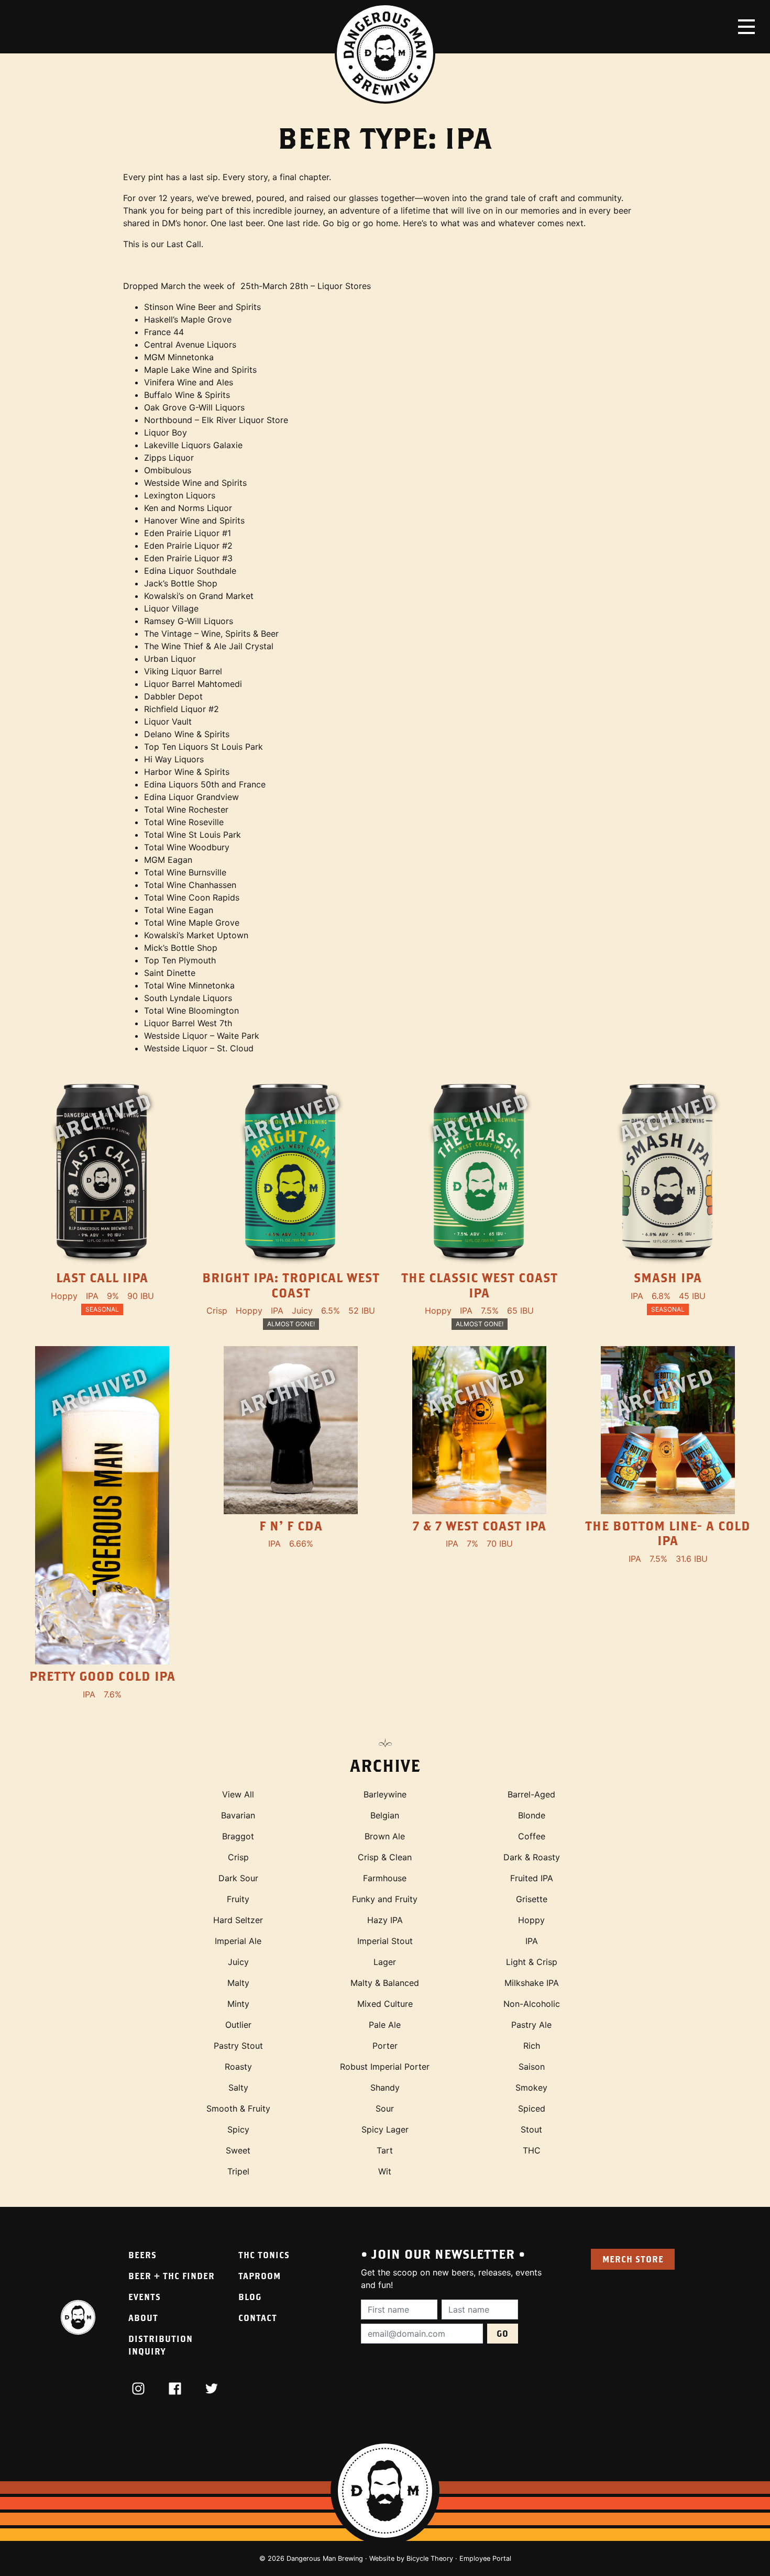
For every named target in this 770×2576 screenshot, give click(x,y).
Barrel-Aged (531, 1794)
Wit (385, 2171)
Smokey (531, 2088)
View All (238, 1794)
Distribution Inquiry (161, 2345)
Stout (531, 2129)
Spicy (238, 2129)
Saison (532, 2067)
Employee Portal (485, 2558)
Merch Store (633, 2259)
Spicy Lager (385, 2129)
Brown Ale (385, 1836)
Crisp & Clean (385, 1857)
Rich (532, 2046)
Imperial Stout (385, 1941)
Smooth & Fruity (238, 2108)
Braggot (238, 1836)
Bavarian (238, 1815)
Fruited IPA (532, 1878)
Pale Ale (385, 2025)
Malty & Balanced (385, 1983)
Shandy (385, 2088)
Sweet (238, 2150)
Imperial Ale (238, 1941)
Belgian (385, 1815)
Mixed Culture (385, 2004)
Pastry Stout (238, 2046)
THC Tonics (264, 2255)
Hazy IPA (385, 1920)
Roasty (238, 2067)
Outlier (238, 2025)
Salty (238, 2088)
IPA (532, 1941)
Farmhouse (385, 1878)
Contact (258, 2318)
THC (532, 2150)
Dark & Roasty (532, 1857)
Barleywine (385, 1794)
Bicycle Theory (430, 2558)
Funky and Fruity (385, 1899)
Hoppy (531, 1920)
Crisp (238, 1857)
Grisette (532, 1899)
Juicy (238, 1962)
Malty (238, 1983)
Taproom (260, 2276)
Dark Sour (238, 1878)
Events (145, 2297)
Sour (385, 2108)
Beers (142, 2255)
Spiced (532, 2108)
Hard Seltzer (238, 1920)
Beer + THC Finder (172, 2276)
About (143, 2318)
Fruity (238, 1899)
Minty (238, 2004)
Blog (250, 2297)
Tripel (238, 2171)
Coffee (532, 1836)
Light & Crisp (532, 1962)
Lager (385, 1962)
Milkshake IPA (532, 1983)
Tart (385, 2150)
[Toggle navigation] (746, 27)
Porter (385, 2046)
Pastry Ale (531, 2025)
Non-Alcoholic (532, 2004)
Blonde (532, 1815)
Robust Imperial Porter (385, 2067)
